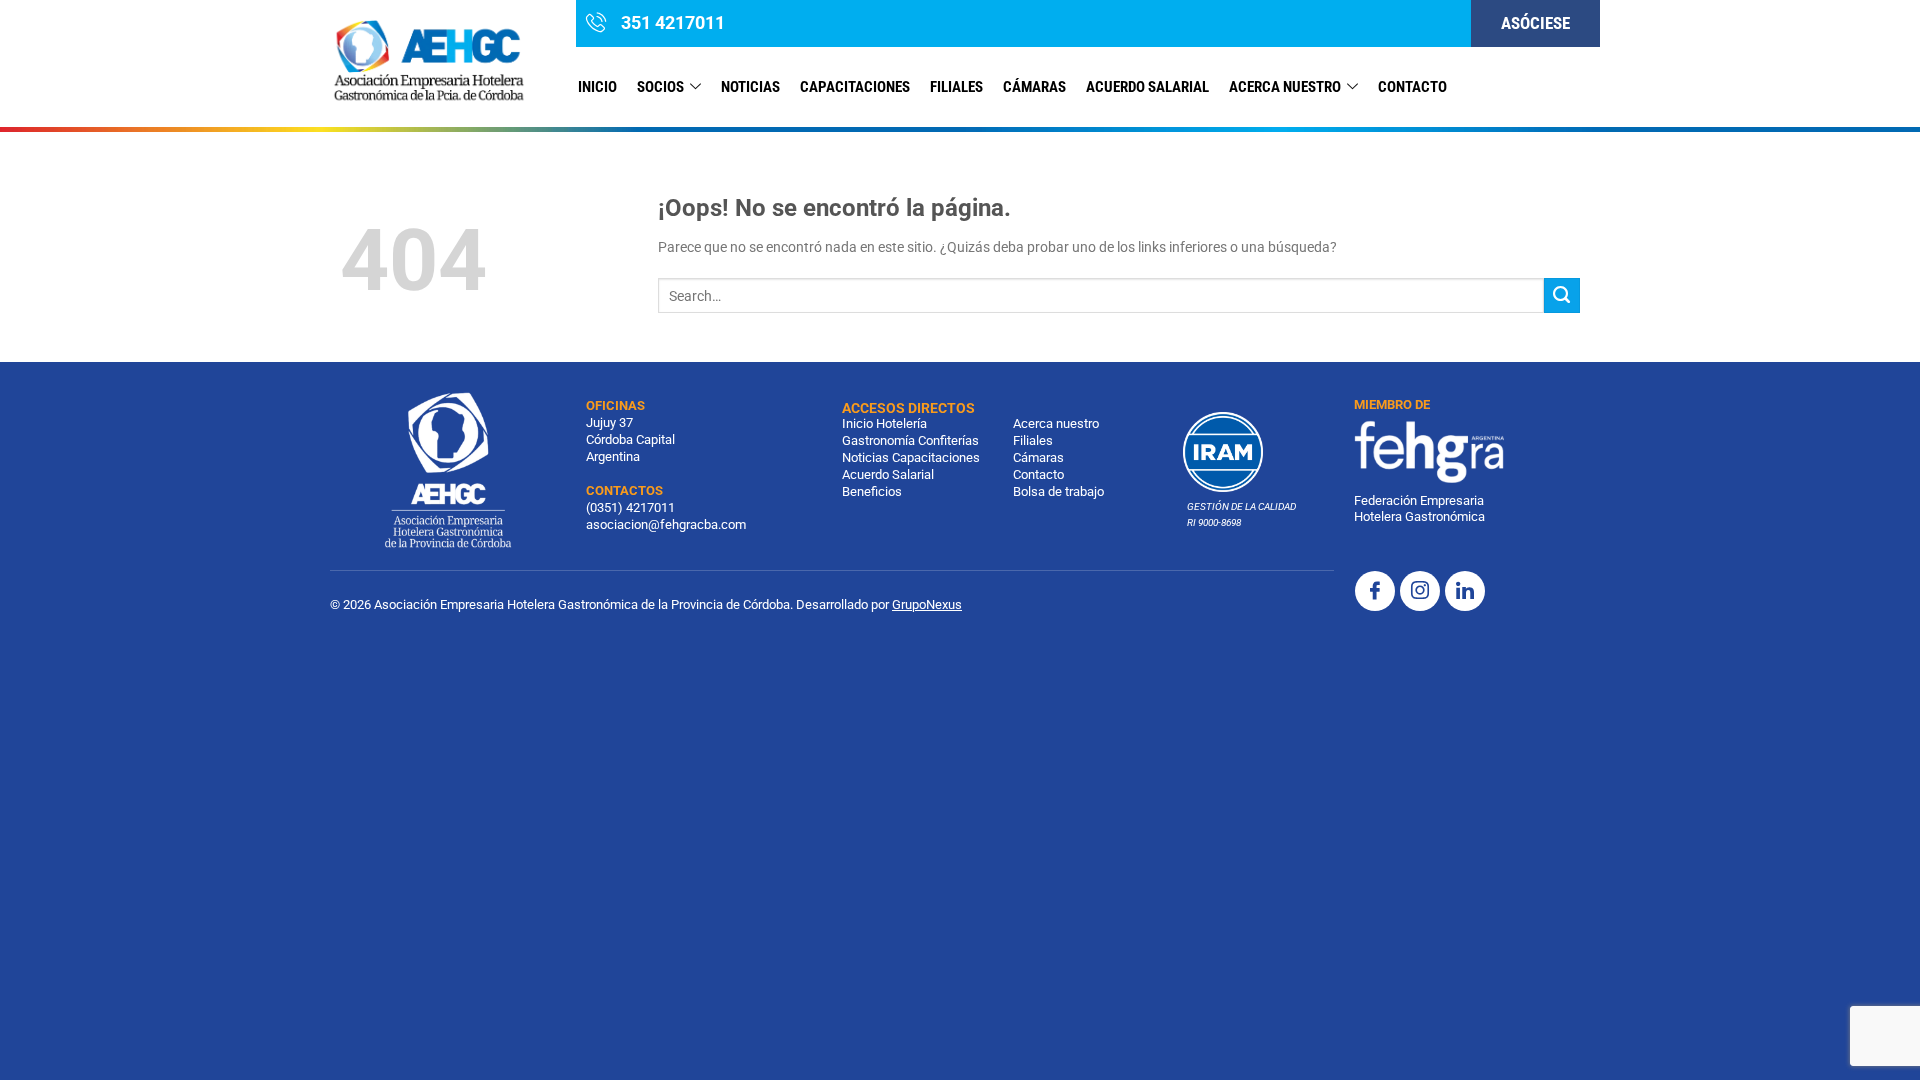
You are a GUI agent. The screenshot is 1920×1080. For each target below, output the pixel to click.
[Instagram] (1420, 591)
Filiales (1033, 440)
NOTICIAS (750, 87)
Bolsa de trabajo (1058, 491)
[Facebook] (1375, 591)
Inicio (597, 87)
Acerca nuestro (1285, 87)
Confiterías (948, 440)
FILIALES (956, 87)
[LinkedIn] (1465, 591)
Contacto (1038, 474)
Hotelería (901, 423)
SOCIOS (660, 87)
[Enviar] (1562, 296)
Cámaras (1034, 87)
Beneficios (872, 491)
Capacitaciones (855, 87)
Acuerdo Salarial (1147, 87)
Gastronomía (878, 440)
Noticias (865, 457)
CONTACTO (1412, 87)
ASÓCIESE (1535, 23)
